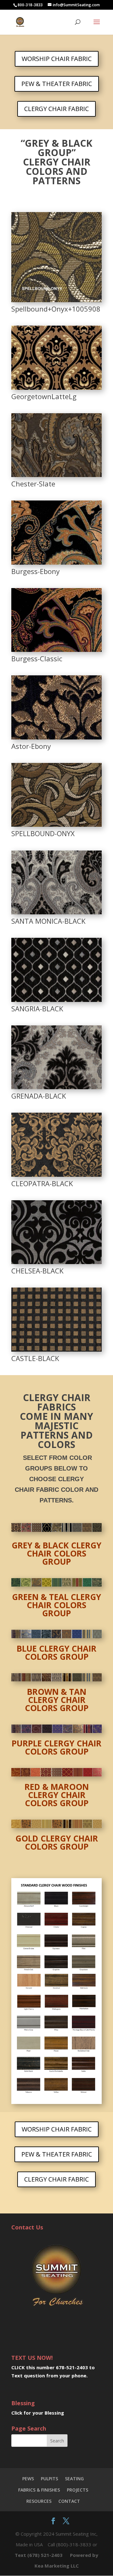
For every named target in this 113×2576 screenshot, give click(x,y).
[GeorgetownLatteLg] (56, 387)
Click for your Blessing (38, 2413)
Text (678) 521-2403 (39, 2555)
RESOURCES (39, 2501)
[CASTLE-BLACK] (56, 1349)
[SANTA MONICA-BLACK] (56, 912)
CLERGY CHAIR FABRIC (56, 109)
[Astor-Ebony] (56, 737)
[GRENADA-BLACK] (56, 1087)
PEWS (28, 2479)
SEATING (74, 2479)
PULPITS (49, 2479)
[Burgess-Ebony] (56, 562)
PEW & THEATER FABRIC (57, 84)
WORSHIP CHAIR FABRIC (57, 59)
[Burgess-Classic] (56, 650)
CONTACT (69, 2501)
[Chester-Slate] (56, 475)
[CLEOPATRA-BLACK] (56, 1174)
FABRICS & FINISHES (39, 2490)
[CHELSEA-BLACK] (56, 1262)
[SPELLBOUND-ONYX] (56, 824)
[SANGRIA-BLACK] (56, 1000)
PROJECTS (78, 2490)
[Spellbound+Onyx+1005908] (56, 300)
